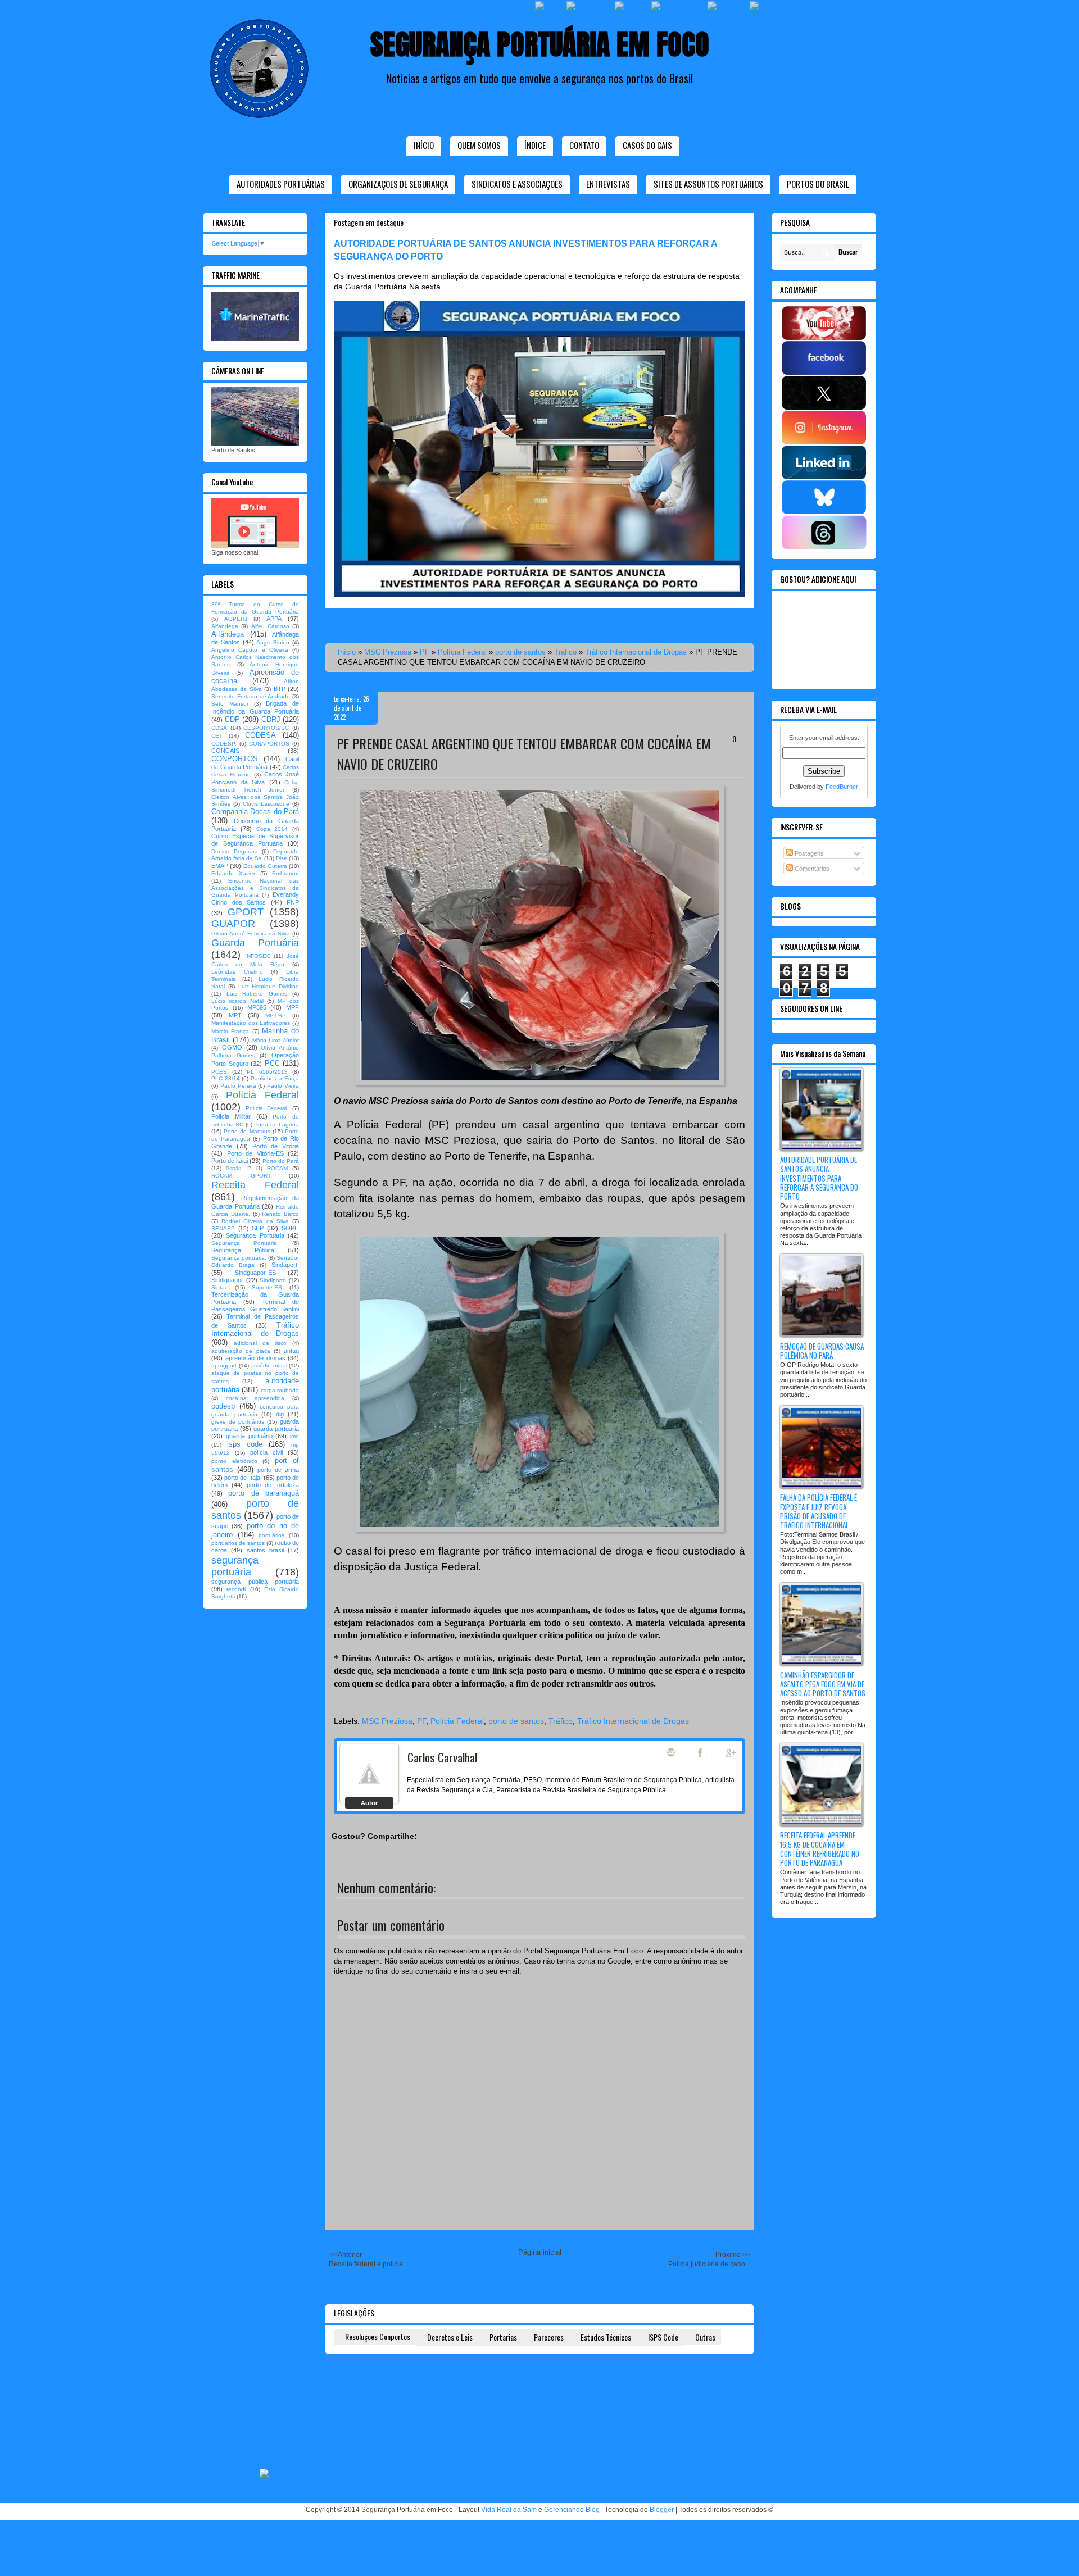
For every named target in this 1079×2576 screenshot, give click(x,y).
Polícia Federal (462, 652)
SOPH (290, 1228)
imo (294, 1436)
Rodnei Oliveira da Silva (255, 1221)
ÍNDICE (535, 145)
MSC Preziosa (388, 652)
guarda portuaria (276, 1429)
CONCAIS (225, 751)
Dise (282, 858)
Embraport (285, 873)
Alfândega (228, 634)
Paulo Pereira (238, 1086)
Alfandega (225, 626)
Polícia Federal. (267, 1108)
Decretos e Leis (450, 2337)
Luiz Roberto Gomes (257, 994)
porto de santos (520, 652)
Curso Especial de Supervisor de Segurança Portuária (255, 840)
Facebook (701, 1753)
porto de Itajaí (243, 1478)
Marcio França (230, 1031)
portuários (271, 1535)
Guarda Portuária (255, 943)
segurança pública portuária (255, 1582)
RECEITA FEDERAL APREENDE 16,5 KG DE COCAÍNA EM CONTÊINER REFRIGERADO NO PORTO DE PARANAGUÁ (820, 1849)
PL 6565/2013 (267, 1072)
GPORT (246, 912)
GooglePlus (732, 1753)
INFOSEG (258, 956)
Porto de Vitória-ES (255, 1153)
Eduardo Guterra (265, 866)
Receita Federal (255, 1185)
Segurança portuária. (239, 1258)
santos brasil (265, 1550)
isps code (245, 1444)
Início (424, 145)
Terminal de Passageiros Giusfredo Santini (255, 1305)
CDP (232, 719)
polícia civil (266, 1452)
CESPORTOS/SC (266, 728)
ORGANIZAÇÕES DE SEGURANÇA (398, 184)
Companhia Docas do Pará (255, 812)
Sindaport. (285, 1265)
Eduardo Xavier (233, 873)
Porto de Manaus (247, 1131)
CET (217, 736)
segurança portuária (235, 1566)
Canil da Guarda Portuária (255, 763)
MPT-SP (276, 1016)
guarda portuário (249, 1436)
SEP (258, 1228)
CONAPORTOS (269, 744)
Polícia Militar (231, 1116)
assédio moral (269, 1366)
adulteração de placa (241, 1351)
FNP (293, 902)
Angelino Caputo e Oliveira (250, 650)
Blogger (662, 2510)
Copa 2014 (272, 829)
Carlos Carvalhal (442, 1757)
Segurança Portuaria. (245, 1243)
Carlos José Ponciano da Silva (255, 778)
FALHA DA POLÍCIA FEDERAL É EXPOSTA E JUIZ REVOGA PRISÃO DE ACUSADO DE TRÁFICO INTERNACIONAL (819, 1511)
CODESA (260, 735)
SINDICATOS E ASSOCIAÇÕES (517, 184)
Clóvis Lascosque (266, 804)
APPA (274, 619)
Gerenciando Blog (572, 2510)
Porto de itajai (230, 1161)
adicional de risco (260, 1343)
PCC (272, 1063)
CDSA (219, 728)
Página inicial (540, 2252)
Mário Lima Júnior (276, 1040)
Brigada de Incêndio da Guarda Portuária (255, 707)
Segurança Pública (243, 1250)
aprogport (224, 1366)
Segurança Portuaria (255, 1235)
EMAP (220, 866)
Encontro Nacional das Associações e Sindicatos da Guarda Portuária (255, 888)
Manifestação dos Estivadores (251, 1023)
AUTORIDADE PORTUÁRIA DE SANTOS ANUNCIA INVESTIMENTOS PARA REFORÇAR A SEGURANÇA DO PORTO (819, 1178)
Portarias (503, 2337)
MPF (293, 1007)
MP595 (257, 1007)
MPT (235, 1015)
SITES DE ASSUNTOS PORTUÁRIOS (708, 184)
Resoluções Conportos (378, 2336)
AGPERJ (236, 619)
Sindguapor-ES (255, 1273)
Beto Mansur (230, 704)
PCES (219, 1072)
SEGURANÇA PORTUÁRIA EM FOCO (540, 44)
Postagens (808, 853)
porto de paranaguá (264, 1493)
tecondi (236, 1589)
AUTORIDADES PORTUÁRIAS (281, 184)
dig (280, 1414)
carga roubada (280, 1390)
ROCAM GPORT (241, 1176)
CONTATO (584, 145)
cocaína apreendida (255, 1398)
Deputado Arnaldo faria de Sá (255, 855)
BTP (280, 689)
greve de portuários (238, 1422)
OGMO (232, 1047)
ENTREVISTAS (608, 184)
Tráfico (565, 652)
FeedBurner (842, 787)
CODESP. (224, 744)
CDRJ (271, 719)
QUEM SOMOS (479, 145)
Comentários (811, 869)
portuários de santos (238, 1543)
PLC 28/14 (226, 1078)
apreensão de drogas (255, 1358)
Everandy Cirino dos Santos (255, 898)
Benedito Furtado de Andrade (251, 696)
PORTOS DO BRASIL (818, 184)
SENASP (223, 1228)
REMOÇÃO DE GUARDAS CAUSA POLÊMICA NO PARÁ (822, 1351)
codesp (223, 1406)
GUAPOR (233, 924)
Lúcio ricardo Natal (237, 1001)
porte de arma (278, 1470)
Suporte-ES (267, 1287)
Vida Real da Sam (509, 2510)
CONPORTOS (235, 759)
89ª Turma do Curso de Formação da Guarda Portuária (255, 608)
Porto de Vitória (276, 1146)
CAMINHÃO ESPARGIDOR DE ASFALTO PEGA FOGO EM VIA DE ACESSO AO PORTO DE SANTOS (823, 1684)
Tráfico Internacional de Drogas (636, 652)
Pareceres (549, 2337)
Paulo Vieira (283, 1086)
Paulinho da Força (275, 1078)
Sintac (219, 1287)
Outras (705, 2337)
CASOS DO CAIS (647, 145)
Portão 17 (239, 1169)
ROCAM (277, 1168)
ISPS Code (663, 2337)
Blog (671, 1752)
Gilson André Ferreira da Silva (251, 933)
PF (425, 652)
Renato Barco (280, 1214)
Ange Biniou (273, 642)
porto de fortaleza (273, 1485)
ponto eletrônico (234, 1461)
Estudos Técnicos (606, 2337)
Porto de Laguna (276, 1125)
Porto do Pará (281, 1161)
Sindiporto (273, 1280)
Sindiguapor (227, 1280)
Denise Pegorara (235, 851)
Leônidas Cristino (237, 972)
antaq (291, 1351)
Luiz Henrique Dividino (269, 986)
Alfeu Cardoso (270, 626)
